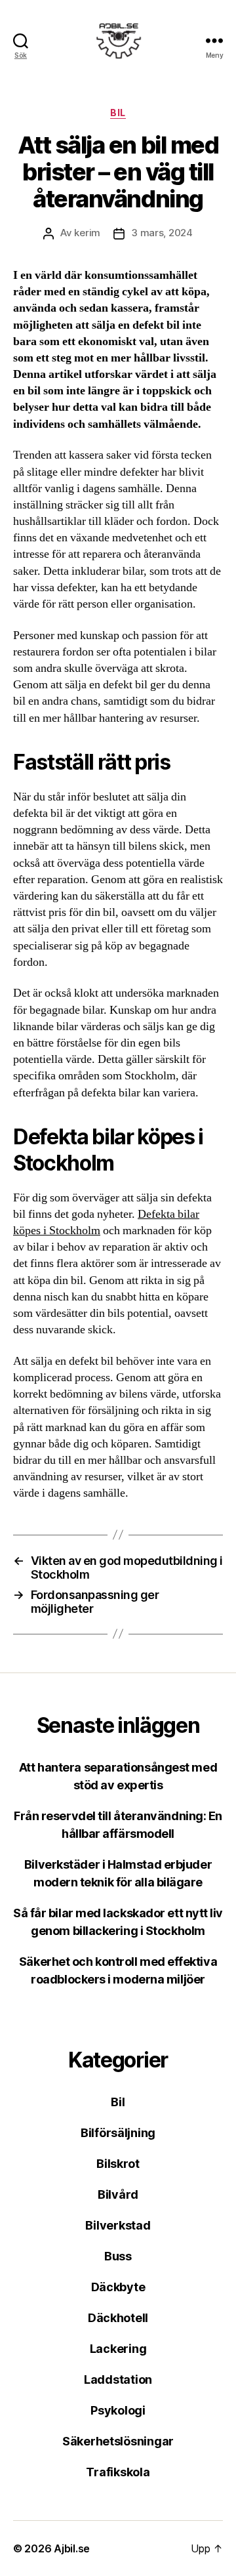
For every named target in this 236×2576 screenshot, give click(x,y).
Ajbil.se (72, 2548)
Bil (118, 113)
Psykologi (118, 2410)
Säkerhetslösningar (118, 2441)
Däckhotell (118, 2318)
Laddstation (118, 2379)
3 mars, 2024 (162, 233)
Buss (118, 2256)
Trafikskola (118, 2472)
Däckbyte (118, 2287)
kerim (87, 233)
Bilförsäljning (118, 2133)
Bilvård (118, 2194)
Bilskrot (118, 2164)
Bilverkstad (118, 2225)
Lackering (118, 2349)
